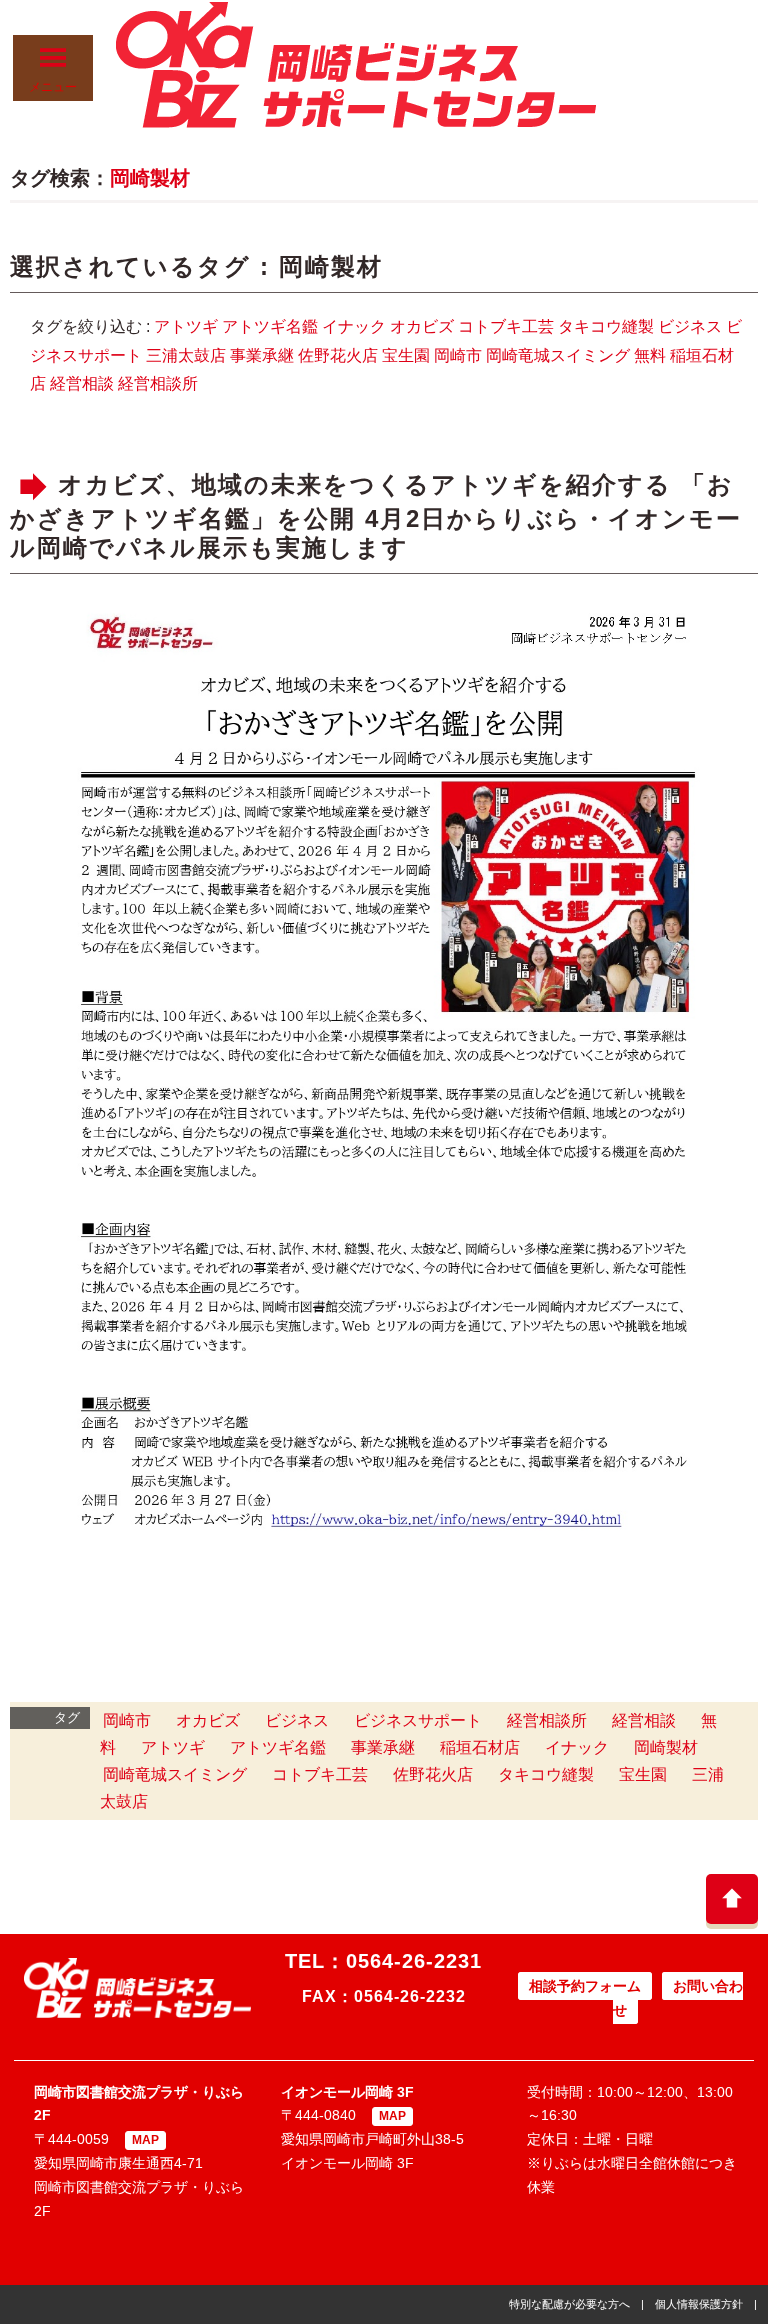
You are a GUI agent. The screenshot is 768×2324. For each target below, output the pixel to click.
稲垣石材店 (480, 1747)
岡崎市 (458, 355)
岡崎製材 (150, 178)
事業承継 (262, 355)
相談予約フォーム (585, 1986)
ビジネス (690, 326)
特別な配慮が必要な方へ (569, 2304)
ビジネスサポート (418, 1720)
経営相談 (82, 383)
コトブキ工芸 (506, 326)
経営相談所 (158, 383)
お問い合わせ (678, 1998)
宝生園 (406, 355)
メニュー (53, 87)
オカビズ (422, 326)
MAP (145, 2140)
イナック (354, 326)
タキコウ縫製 (606, 326)
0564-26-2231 (414, 1961)
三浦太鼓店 (186, 355)
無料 (650, 355)
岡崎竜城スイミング (558, 355)
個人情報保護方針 (699, 2304)
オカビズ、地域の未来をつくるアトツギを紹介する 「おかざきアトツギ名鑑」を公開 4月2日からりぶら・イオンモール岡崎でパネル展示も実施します (376, 516)
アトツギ (186, 326)
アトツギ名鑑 (270, 326)
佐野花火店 (338, 355)
